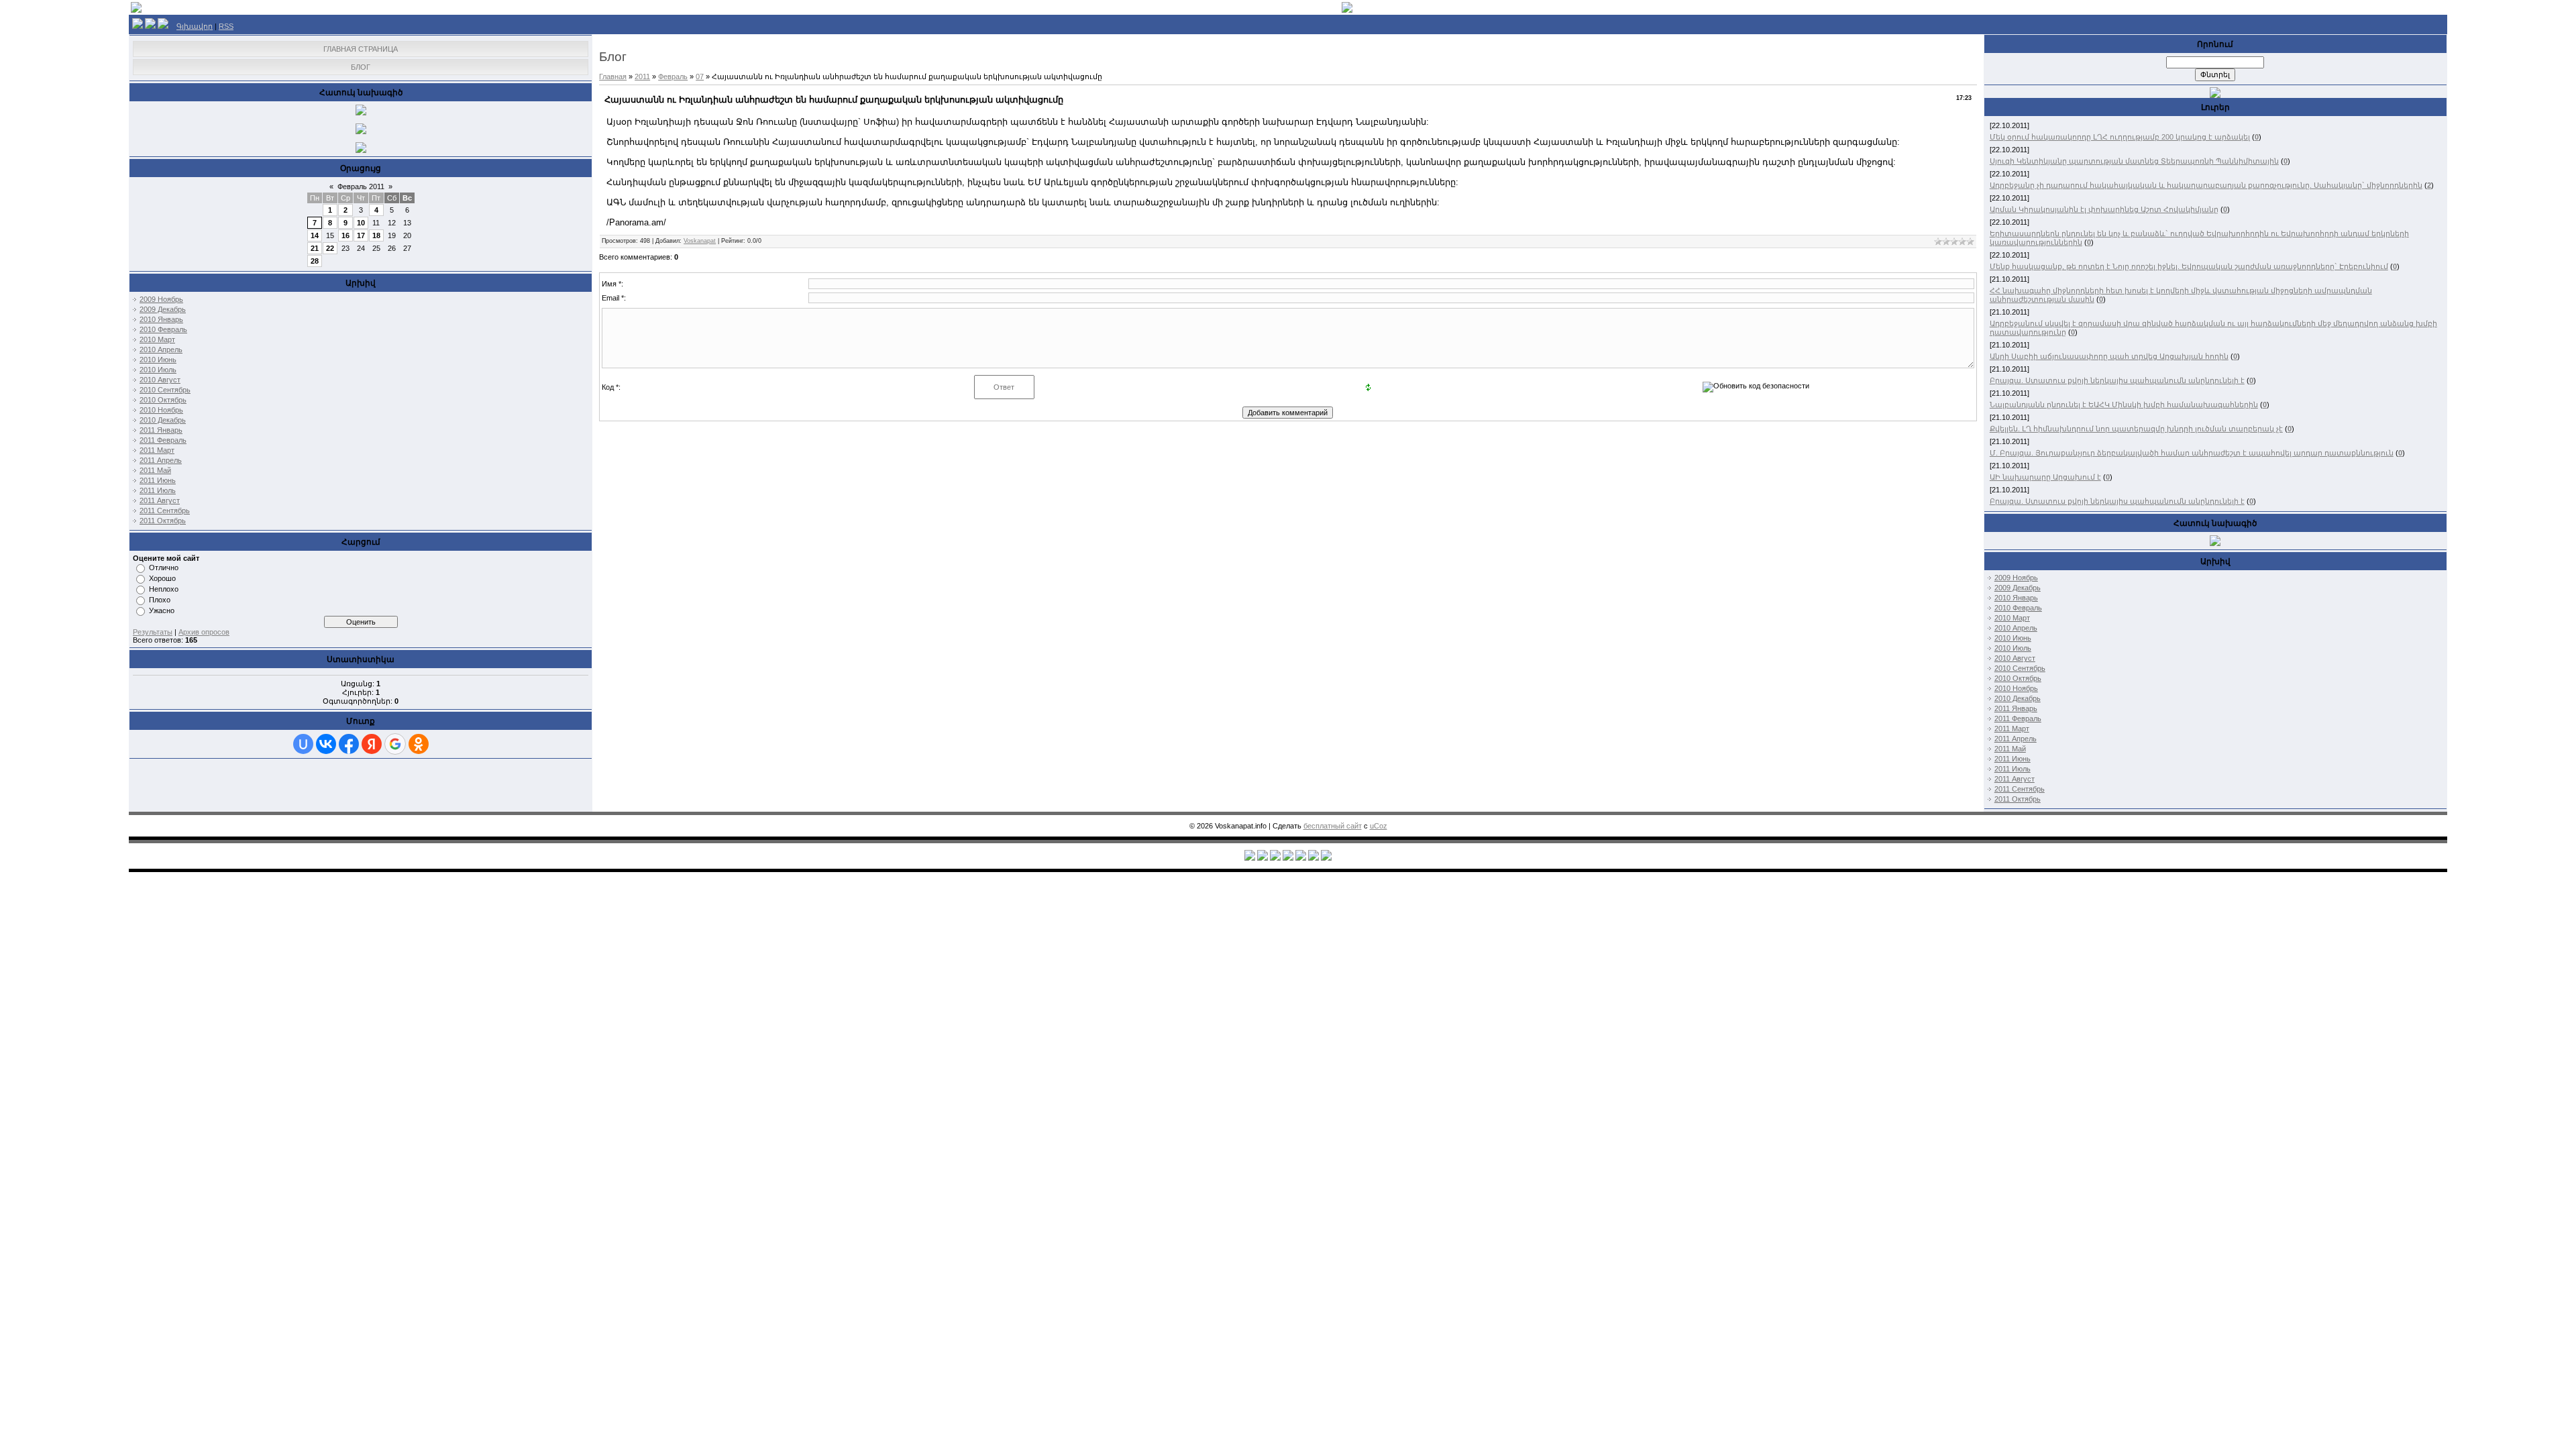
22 (330, 248)
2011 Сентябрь (165, 511)
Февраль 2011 (361, 186)
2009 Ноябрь (161, 299)
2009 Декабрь (163, 309)
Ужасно (162, 610)
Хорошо (162, 578)
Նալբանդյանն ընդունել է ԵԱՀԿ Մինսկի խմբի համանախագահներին (2124, 405)
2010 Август (160, 380)
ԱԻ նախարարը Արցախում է (2045, 477)
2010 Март (157, 339)
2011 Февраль (163, 440)
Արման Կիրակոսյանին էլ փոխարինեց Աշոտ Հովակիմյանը (2104, 209)
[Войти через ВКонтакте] (326, 744)
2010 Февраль (163, 329)
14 (315, 235)
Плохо (160, 600)
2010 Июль (158, 370)
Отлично (164, 568)
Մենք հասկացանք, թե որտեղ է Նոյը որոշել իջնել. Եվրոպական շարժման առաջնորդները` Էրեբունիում (2189, 266)
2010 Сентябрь (165, 390)
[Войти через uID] (303, 744)
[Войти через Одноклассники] (419, 744)
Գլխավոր (195, 26)
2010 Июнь (158, 360)
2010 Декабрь (163, 420)
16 (345, 235)
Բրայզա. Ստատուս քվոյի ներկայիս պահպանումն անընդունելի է (2117, 380)
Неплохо (164, 589)
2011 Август (160, 500)
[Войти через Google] (395, 744)
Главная (613, 76)
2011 (642, 76)
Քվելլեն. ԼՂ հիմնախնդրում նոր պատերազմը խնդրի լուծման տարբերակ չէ (2136, 429)
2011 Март (157, 450)
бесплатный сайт (1333, 826)
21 (315, 248)
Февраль (673, 76)
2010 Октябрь (163, 400)
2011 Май (155, 470)
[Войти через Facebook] (349, 744)
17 (361, 235)
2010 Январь (161, 319)
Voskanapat (700, 241)
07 (700, 76)
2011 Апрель (161, 460)
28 (315, 261)
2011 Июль (158, 490)
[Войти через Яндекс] (372, 744)
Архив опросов (204, 632)
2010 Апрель (161, 350)
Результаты (153, 632)
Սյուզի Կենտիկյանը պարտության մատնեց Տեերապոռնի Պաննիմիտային (2134, 161)
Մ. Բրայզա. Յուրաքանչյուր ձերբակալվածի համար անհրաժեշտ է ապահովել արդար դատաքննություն (2192, 453)
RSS (226, 26)
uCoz (1379, 826)
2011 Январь (161, 430)
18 (376, 235)
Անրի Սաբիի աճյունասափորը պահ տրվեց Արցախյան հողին (2109, 356)
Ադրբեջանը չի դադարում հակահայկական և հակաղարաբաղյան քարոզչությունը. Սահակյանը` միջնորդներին (2206, 185)
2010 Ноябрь (161, 410)
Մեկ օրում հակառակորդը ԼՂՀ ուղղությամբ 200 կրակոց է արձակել (2120, 137)
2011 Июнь (158, 480)
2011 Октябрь (163, 521)
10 (361, 223)
